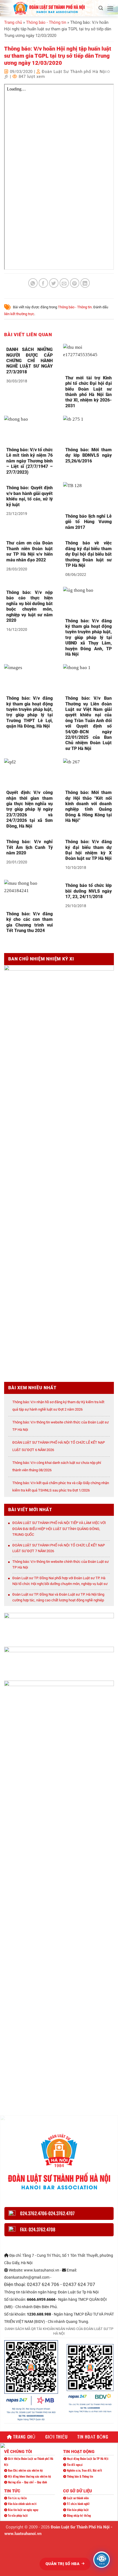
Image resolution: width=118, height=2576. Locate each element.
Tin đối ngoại (74, 2464)
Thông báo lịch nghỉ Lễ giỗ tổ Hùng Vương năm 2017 (88, 522)
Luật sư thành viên (77, 2498)
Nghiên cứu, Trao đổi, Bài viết (84, 2470)
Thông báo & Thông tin (80, 2476)
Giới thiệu (57, 2437)
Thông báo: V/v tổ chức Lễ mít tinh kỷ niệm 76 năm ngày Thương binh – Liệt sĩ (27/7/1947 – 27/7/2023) (29, 461)
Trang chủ (13, 22)
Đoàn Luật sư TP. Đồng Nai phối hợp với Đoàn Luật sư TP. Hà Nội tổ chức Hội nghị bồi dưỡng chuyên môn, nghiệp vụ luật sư (60, 1581)
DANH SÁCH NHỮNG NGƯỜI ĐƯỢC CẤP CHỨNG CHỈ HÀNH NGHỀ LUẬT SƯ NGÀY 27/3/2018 (29, 361)
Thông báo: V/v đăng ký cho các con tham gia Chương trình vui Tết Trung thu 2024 (29, 922)
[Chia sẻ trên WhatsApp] (33, 283)
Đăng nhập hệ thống (78, 2515)
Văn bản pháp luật (77, 2510)
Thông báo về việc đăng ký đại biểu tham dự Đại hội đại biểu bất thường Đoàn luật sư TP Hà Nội (88, 554)
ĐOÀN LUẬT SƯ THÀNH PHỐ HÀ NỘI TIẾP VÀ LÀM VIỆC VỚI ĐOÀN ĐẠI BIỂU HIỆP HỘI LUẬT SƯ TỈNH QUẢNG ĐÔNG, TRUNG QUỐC (59, 1529)
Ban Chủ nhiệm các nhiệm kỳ (25, 2470)
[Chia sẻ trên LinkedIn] (85, 283)
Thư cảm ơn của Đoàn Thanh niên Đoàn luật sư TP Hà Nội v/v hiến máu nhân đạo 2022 (29, 551)
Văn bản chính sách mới (22, 2504)
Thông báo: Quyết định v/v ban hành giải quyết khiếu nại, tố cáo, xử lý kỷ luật (29, 496)
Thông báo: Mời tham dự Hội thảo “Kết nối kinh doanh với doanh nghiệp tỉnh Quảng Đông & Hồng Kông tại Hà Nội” (88, 806)
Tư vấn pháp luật (17, 2515)
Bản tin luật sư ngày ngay (23, 2510)
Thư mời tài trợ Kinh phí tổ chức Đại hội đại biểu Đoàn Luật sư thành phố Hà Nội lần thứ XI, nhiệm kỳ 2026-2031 (88, 392)
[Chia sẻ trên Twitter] (54, 283)
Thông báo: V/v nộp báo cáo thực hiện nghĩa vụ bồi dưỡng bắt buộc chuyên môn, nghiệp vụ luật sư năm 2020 (29, 606)
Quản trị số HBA (63, 2564)
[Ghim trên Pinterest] (75, 283)
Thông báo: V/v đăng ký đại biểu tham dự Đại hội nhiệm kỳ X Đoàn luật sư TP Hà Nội (88, 850)
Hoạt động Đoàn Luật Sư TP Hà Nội (87, 2458)
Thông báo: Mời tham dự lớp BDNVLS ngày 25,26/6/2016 (88, 455)
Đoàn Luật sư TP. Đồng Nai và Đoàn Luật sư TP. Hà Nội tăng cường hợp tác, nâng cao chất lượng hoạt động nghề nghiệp (58, 1597)
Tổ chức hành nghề (78, 2504)
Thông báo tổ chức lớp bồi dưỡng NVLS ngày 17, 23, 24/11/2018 (88, 891)
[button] (101, 8)
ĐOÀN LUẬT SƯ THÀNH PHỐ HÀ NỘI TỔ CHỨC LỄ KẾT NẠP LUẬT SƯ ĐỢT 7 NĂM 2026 (59, 1548)
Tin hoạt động (93, 2437)
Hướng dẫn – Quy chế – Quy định (27, 2482)
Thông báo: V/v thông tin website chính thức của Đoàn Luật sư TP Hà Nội (61, 1565)
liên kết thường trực (19, 314)
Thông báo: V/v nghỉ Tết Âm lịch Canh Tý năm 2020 (29, 847)
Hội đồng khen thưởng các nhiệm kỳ (29, 2476)
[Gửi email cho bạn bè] (64, 283)
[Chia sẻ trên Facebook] (43, 283)
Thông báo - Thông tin (46, 22)
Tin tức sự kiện (17, 2498)
